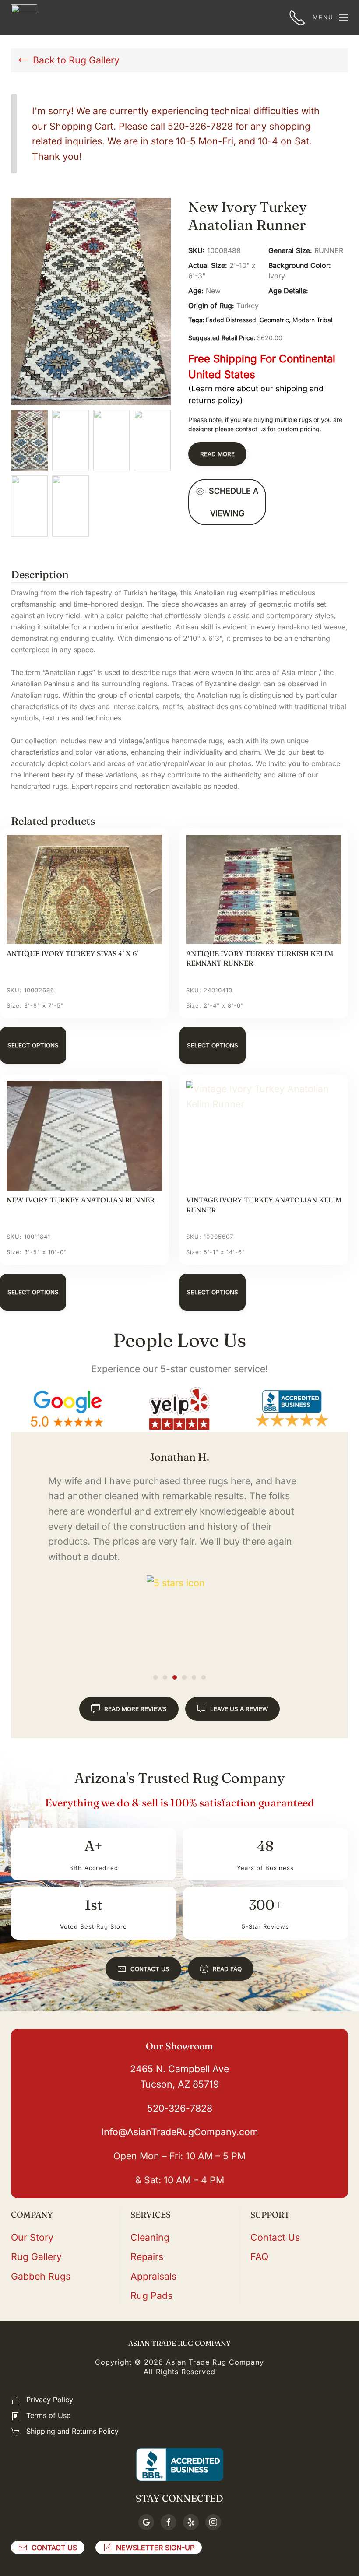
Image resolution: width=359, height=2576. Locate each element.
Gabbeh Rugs (41, 2276)
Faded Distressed (231, 320)
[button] (330, 18)
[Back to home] (24, 18)
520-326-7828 (180, 2108)
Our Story (32, 2237)
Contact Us (150, 1969)
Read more (217, 454)
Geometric (274, 320)
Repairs (147, 2256)
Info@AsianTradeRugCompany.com (180, 2132)
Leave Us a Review (239, 1709)
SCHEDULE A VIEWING (234, 502)
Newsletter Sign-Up (155, 2548)
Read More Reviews (136, 1709)
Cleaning (150, 2237)
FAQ (259, 2256)
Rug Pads (151, 2295)
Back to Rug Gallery (76, 60)
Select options (33, 1045)
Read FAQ (227, 1969)
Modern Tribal (312, 320)
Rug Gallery (36, 2256)
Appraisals (153, 2276)
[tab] (155, 1677)
